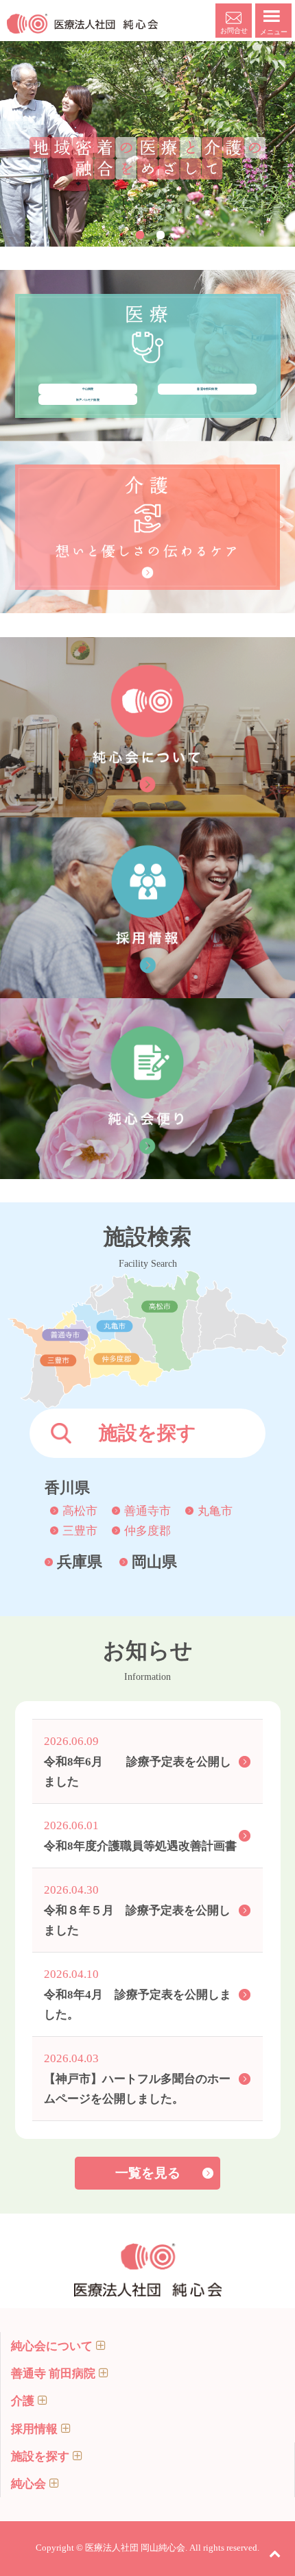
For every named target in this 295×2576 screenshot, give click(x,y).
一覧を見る (148, 2173)
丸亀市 (215, 1511)
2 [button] (161, 235)
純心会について (52, 2346)
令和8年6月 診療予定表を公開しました (138, 1761)
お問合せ (234, 30)
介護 (23, 2401)
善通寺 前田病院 (53, 2374)
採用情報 (34, 2429)
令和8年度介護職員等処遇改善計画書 (140, 1835)
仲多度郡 (147, 1531)
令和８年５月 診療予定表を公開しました (137, 1910)
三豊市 (80, 1531)
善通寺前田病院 (207, 389)
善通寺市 (147, 1511)
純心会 (28, 2484)
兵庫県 (80, 1562)
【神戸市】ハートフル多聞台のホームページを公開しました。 (137, 2078)
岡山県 (154, 1562)
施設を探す (40, 2456)
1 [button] (140, 235)
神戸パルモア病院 (88, 400)
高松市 (80, 1511)
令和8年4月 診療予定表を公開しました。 (138, 1994)
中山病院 (88, 389)
